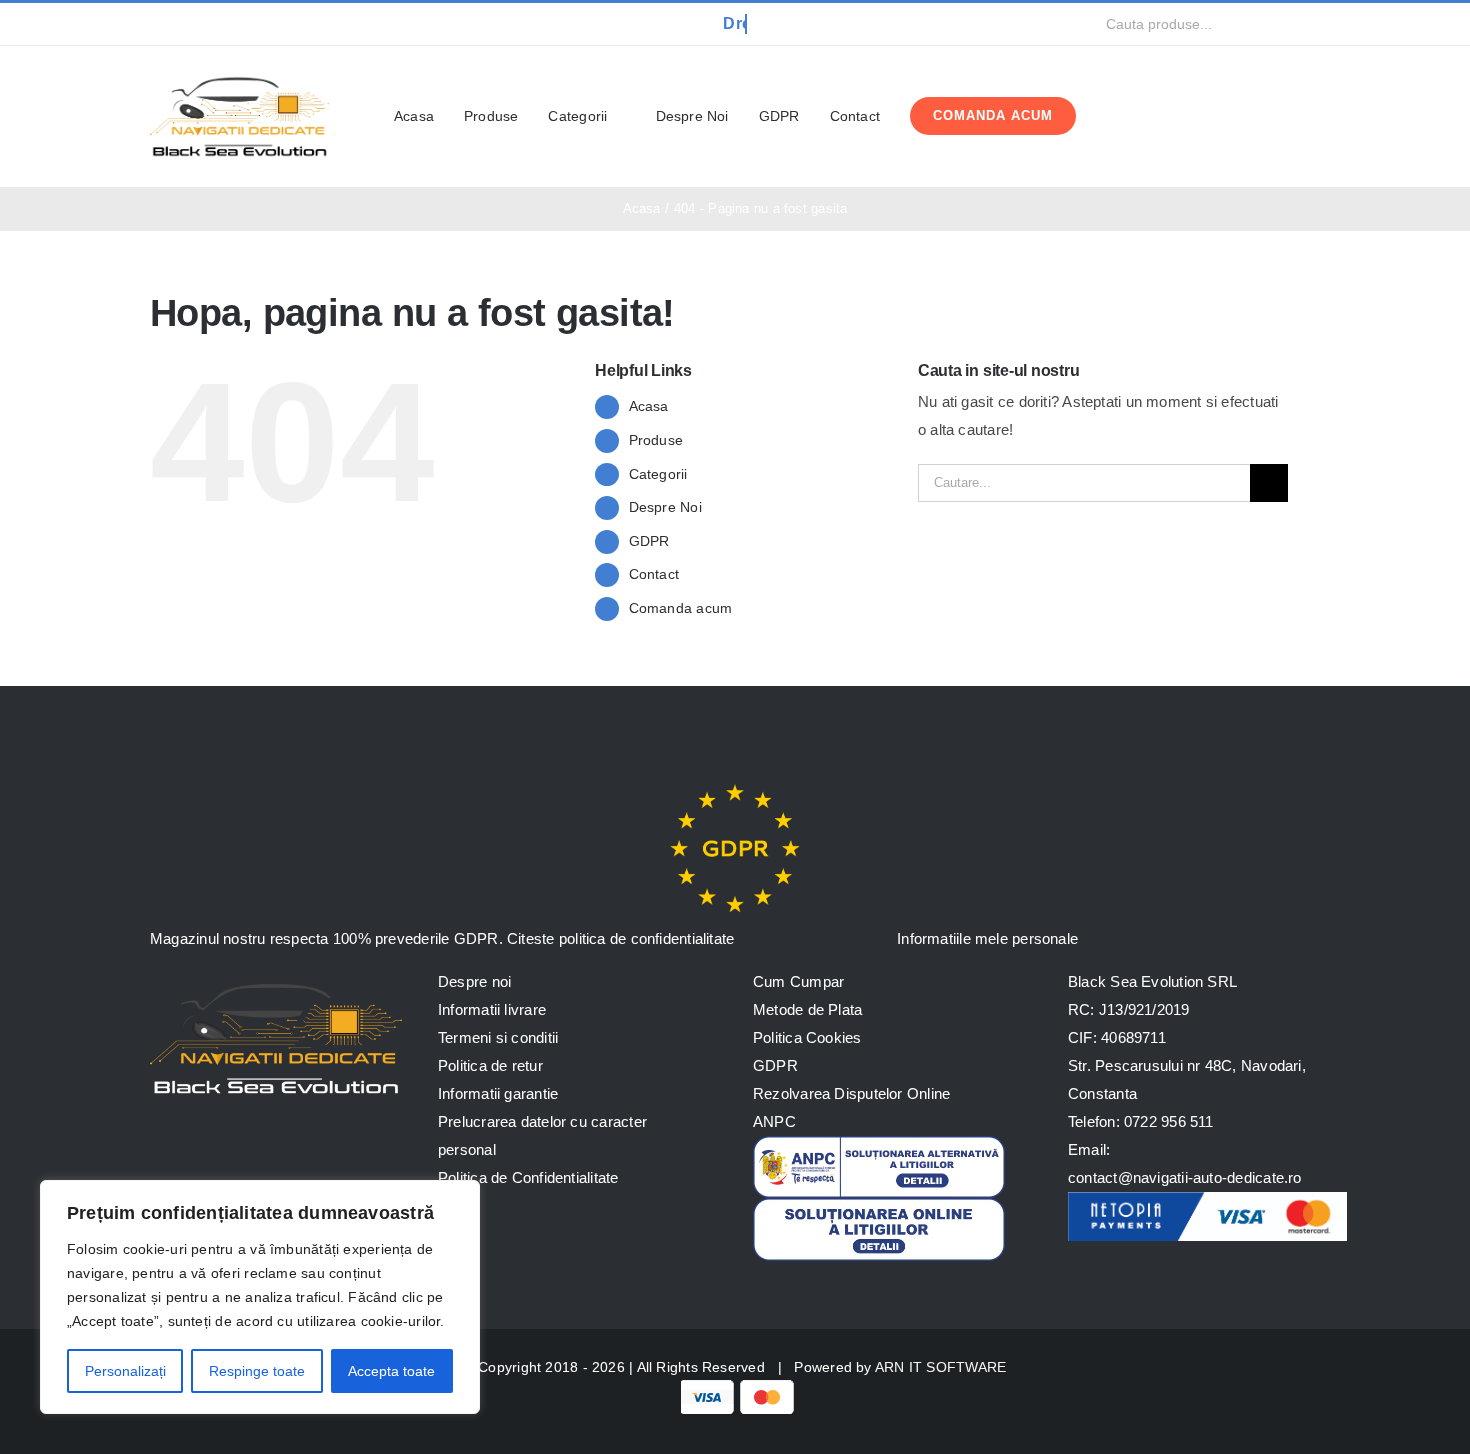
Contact (654, 574)
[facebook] (156, 24)
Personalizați (125, 1371)
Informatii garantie (498, 1093)
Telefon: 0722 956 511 (1141, 1121)
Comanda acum (681, 608)
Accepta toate (391, 1371)
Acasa (649, 406)
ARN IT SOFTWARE (940, 1367)
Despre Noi (665, 507)
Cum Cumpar (798, 981)
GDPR (649, 541)
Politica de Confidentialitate (528, 1177)
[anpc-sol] (879, 1205)
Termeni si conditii (498, 1037)
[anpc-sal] (879, 1143)
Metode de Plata (807, 1009)
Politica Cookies (807, 1037)
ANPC (774, 1121)
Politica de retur (490, 1065)
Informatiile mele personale (985, 938)
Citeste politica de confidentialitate (620, 938)
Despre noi (474, 981)
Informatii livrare (492, 1009)
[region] (260, 1297)
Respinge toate (257, 1371)
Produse (656, 440)
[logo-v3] (239, 73)
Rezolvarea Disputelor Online (851, 1093)
